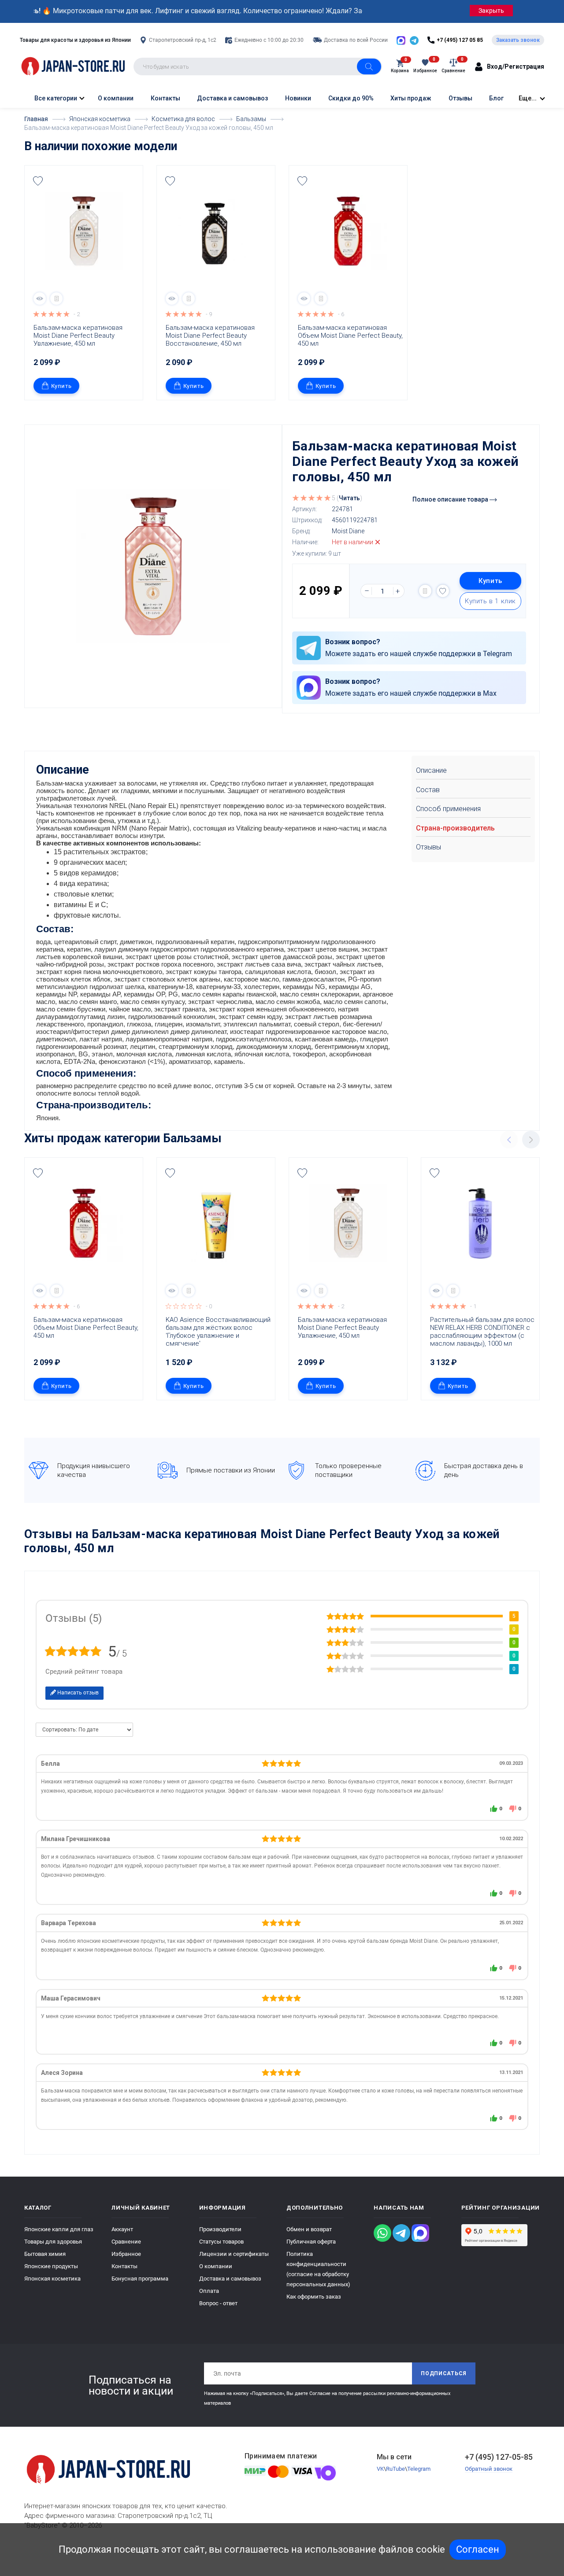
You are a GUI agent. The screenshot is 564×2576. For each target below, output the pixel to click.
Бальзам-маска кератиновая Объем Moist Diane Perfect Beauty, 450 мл (350, 336)
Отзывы (460, 98)
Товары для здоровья (53, 2242)
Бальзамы (192, 1138)
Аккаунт (122, 2229)
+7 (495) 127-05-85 (499, 2457)
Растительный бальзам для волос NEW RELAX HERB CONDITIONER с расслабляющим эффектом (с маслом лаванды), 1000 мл (482, 1332)
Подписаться (444, 2373)
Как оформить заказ (314, 2297)
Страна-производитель (455, 828)
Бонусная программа (140, 2279)
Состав (428, 790)
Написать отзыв (77, 1693)
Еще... (528, 98)
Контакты (165, 98)
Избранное (126, 2254)
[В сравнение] (56, 299)
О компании (116, 98)
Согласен (478, 2549)
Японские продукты (51, 2266)
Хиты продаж (411, 98)
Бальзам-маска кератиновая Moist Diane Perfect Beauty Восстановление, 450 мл (211, 336)
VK (380, 2469)
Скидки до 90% (351, 98)
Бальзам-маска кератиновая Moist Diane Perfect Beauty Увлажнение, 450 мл (79, 336)
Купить (61, 386)
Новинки (298, 98)
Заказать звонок (518, 40)
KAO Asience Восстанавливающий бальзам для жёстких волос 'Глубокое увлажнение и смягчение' (218, 1332)
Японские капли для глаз (59, 2229)
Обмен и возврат (309, 2229)
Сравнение (126, 2242)
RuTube (395, 2469)
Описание (431, 770)
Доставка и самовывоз (232, 98)
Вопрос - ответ (218, 2303)
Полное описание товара (451, 499)
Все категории (55, 98)
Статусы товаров (221, 2242)
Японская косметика (52, 2279)
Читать (349, 498)
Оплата (209, 2291)
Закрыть (491, 11)
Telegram (419, 2469)
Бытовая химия (45, 2254)
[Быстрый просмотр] (40, 299)
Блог (496, 98)
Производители (220, 2229)
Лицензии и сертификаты (234, 2254)
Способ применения (448, 809)
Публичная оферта (311, 2242)
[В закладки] (38, 181)
